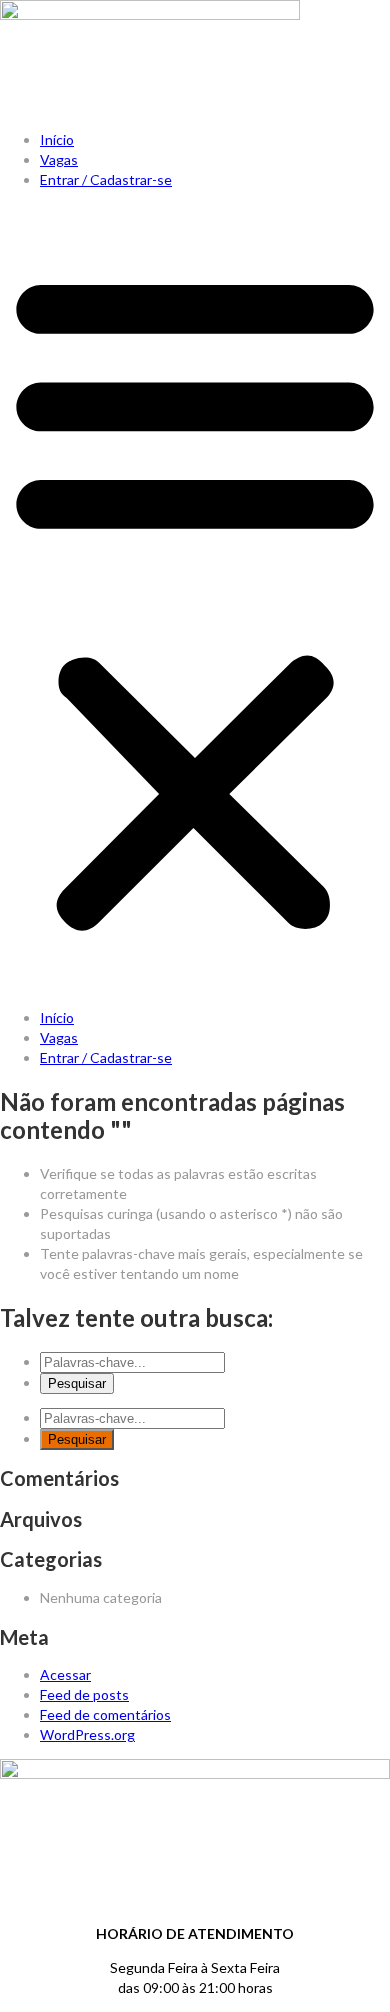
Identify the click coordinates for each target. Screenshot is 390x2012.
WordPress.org (87, 1734)
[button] (195, 599)
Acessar (65, 1674)
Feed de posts (84, 1694)
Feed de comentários (105, 1714)
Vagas (59, 159)
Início (57, 139)
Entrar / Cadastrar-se (106, 179)
